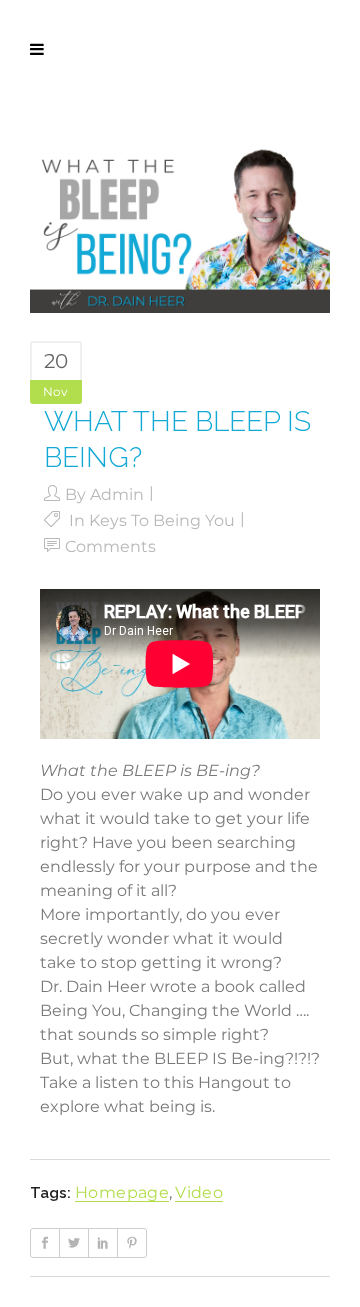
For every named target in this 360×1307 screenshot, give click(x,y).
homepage (122, 1192)
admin (117, 494)
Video (199, 1192)
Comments (110, 546)
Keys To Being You (162, 520)
